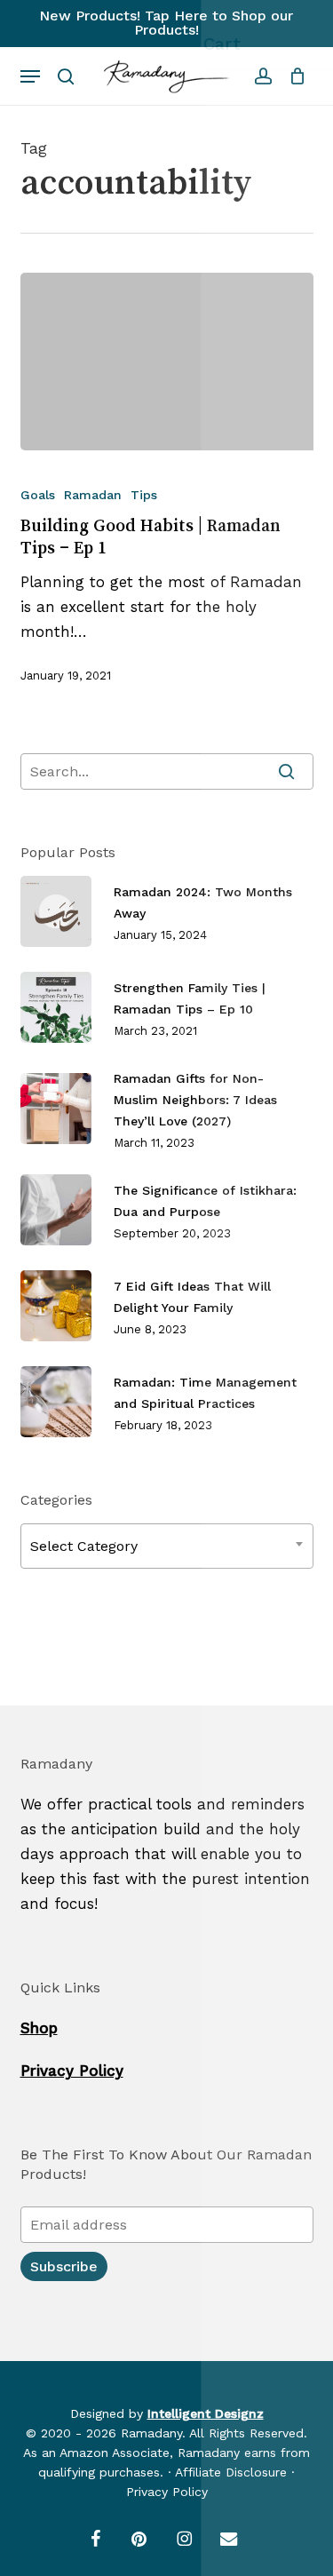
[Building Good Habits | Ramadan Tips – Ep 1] (167, 362)
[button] (30, 76)
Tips (144, 495)
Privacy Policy (72, 2071)
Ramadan (93, 495)
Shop (39, 2028)
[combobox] (167, 1546)
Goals (38, 495)
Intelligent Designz (206, 2413)
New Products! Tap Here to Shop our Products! (166, 23)
